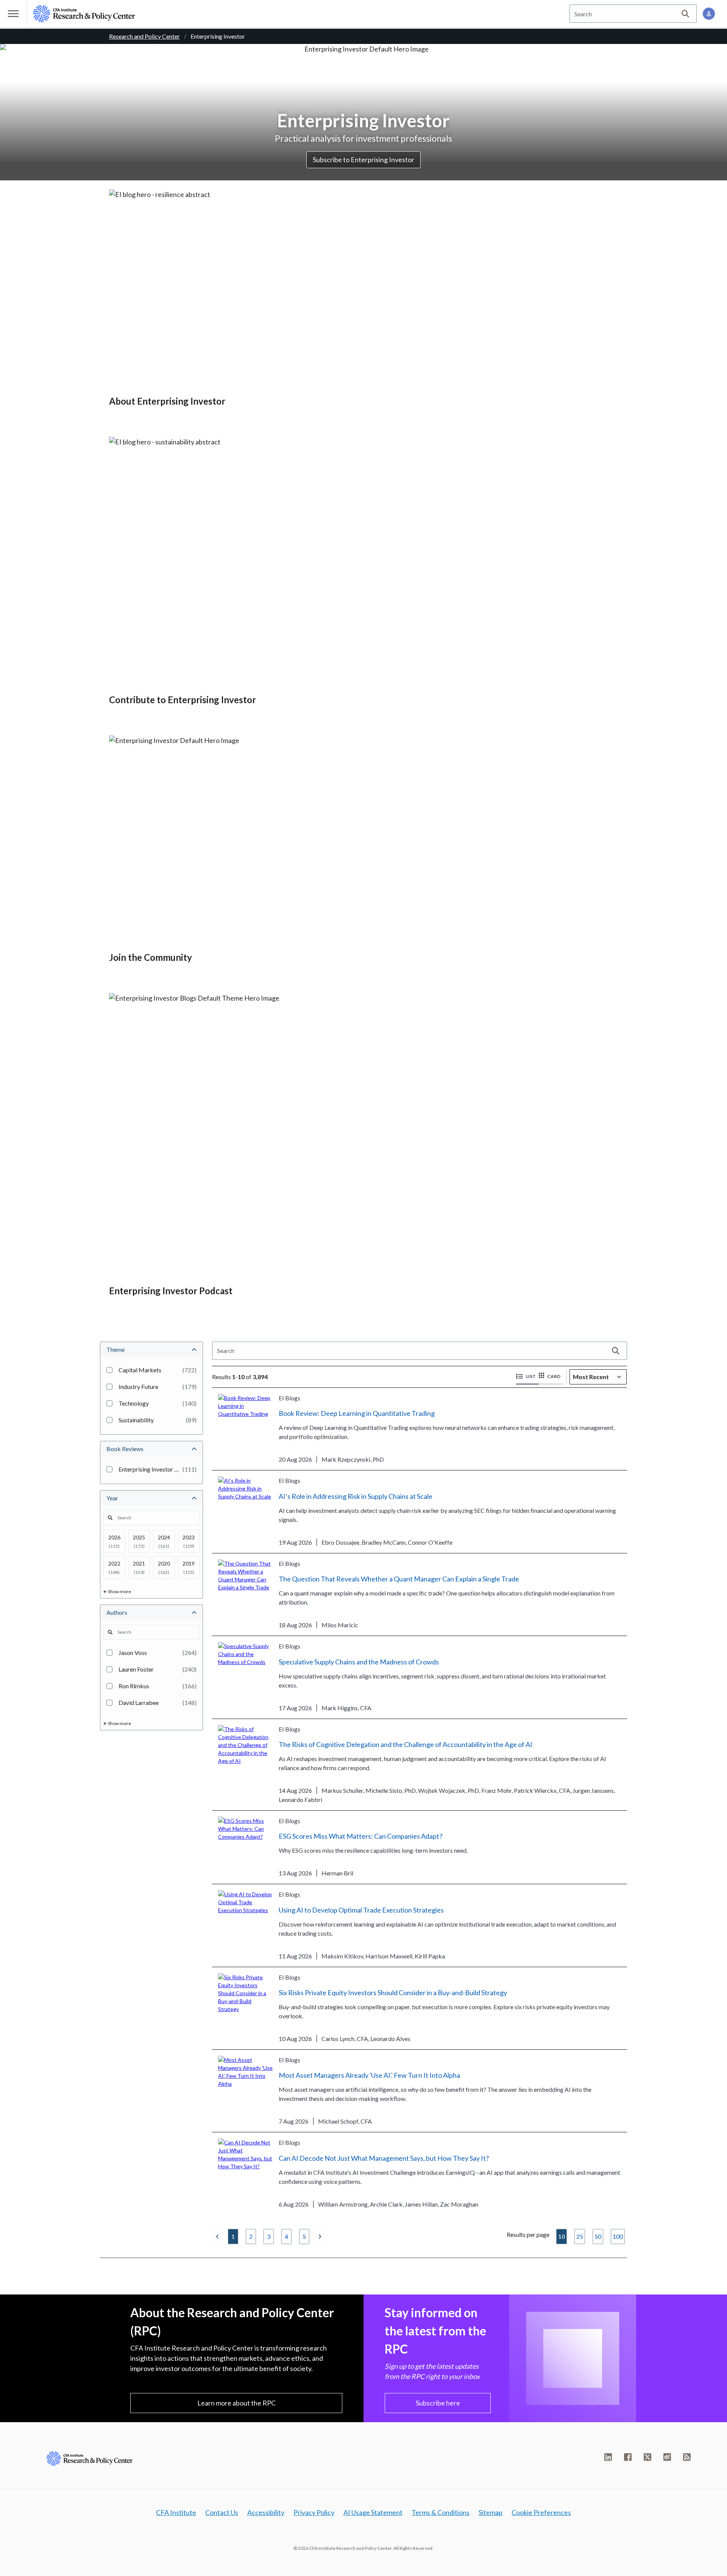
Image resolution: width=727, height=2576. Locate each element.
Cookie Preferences (541, 2512)
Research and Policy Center (144, 36)
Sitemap (491, 2512)
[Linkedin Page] (608, 2457)
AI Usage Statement (373, 2512)
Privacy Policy (314, 2512)
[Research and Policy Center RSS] (687, 2457)
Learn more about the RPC (236, 2403)
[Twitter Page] (647, 2457)
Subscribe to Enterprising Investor (363, 160)
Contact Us (222, 2512)
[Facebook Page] (628, 2457)
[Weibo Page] (667, 2457)
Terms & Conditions (441, 2512)
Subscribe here (438, 2403)
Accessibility (266, 2512)
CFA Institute (176, 2512)
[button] (527, 1377)
